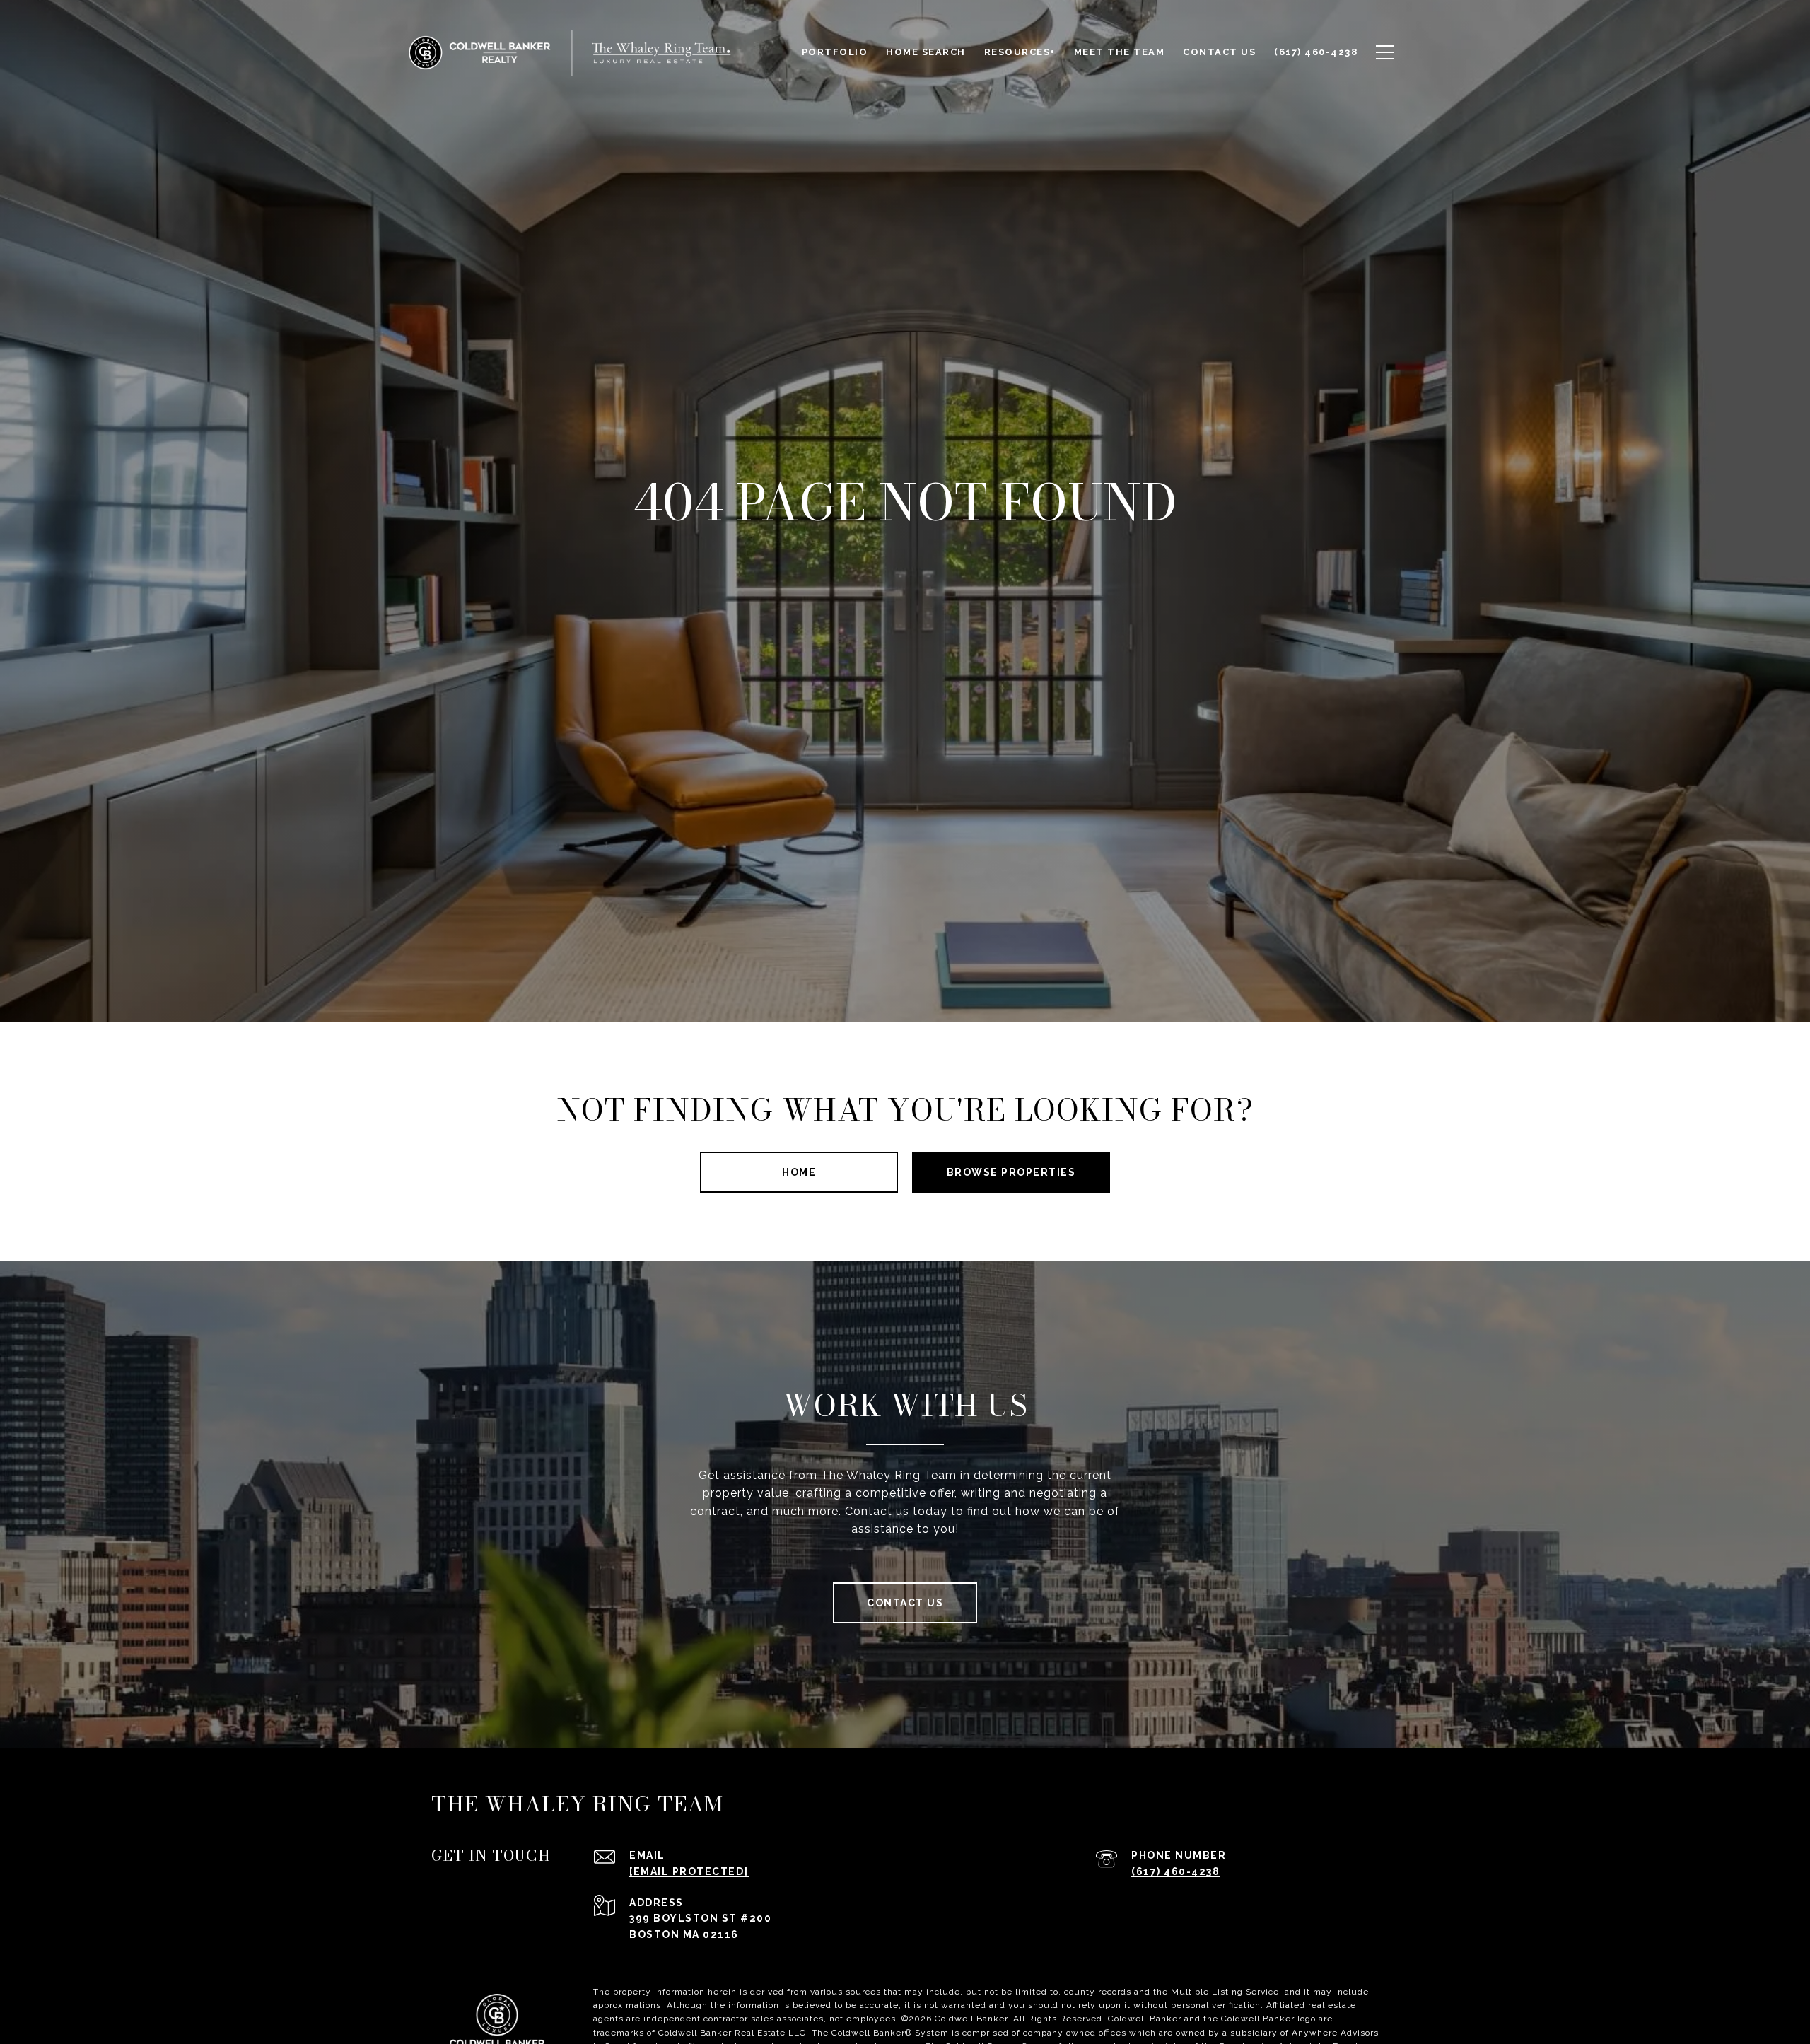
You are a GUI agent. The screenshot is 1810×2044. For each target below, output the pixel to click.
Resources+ (1020, 52)
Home (799, 1172)
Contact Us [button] (905, 1603)
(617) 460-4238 (1175, 1871)
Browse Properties (1011, 1172)
